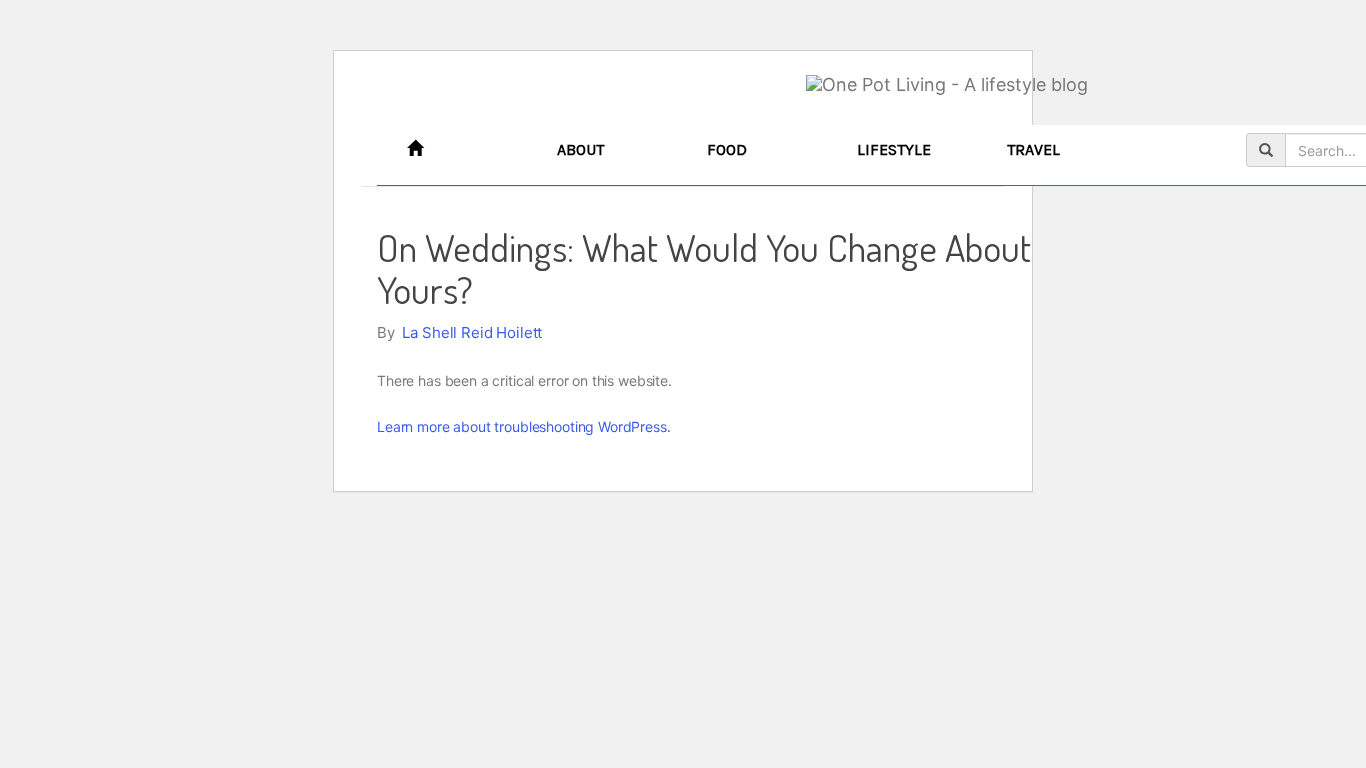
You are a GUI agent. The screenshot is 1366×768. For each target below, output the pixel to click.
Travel (1033, 149)
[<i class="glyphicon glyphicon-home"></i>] (467, 150)
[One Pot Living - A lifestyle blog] (947, 85)
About (580, 149)
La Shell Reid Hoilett (472, 332)
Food (727, 149)
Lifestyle (894, 149)
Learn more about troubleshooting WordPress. (524, 426)
